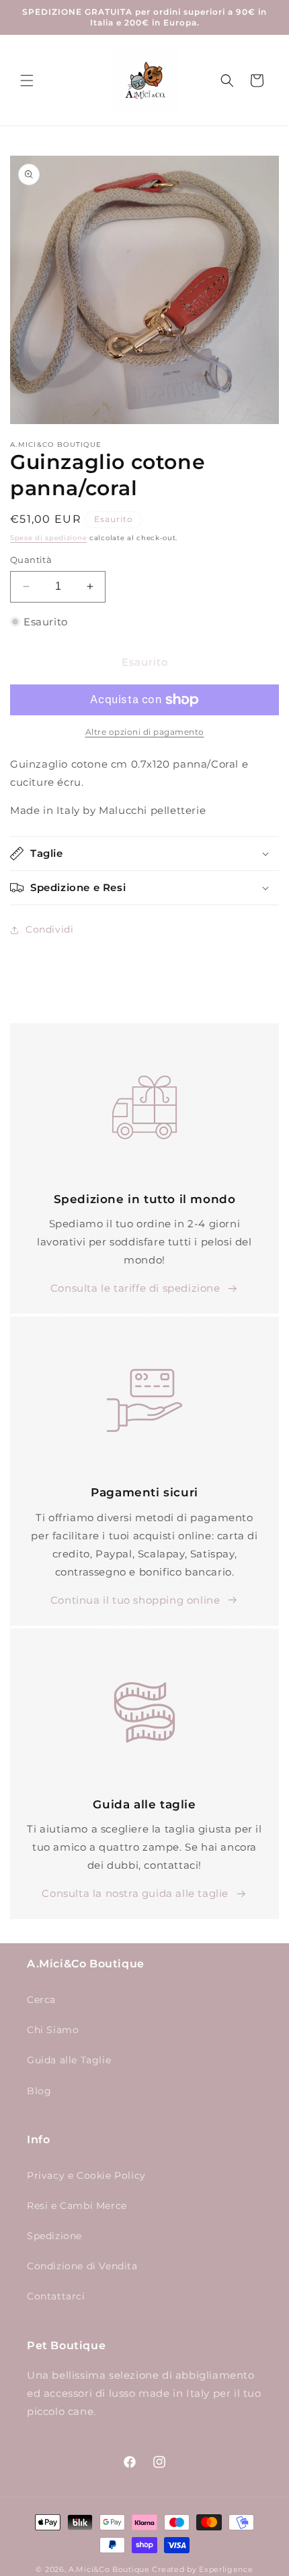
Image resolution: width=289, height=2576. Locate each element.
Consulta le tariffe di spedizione (135, 1288)
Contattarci (56, 2296)
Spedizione (54, 2236)
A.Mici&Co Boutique (109, 2569)
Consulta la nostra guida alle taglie (135, 1893)
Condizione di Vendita (82, 2266)
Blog (39, 2091)
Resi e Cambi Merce (77, 2206)
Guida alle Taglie (69, 2060)
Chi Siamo (53, 2030)
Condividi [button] (49, 929)
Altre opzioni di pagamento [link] (145, 732)
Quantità (31, 560)
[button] (27, 81)
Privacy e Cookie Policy (86, 2175)
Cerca (41, 2000)
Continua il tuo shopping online (135, 1600)
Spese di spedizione (48, 538)
